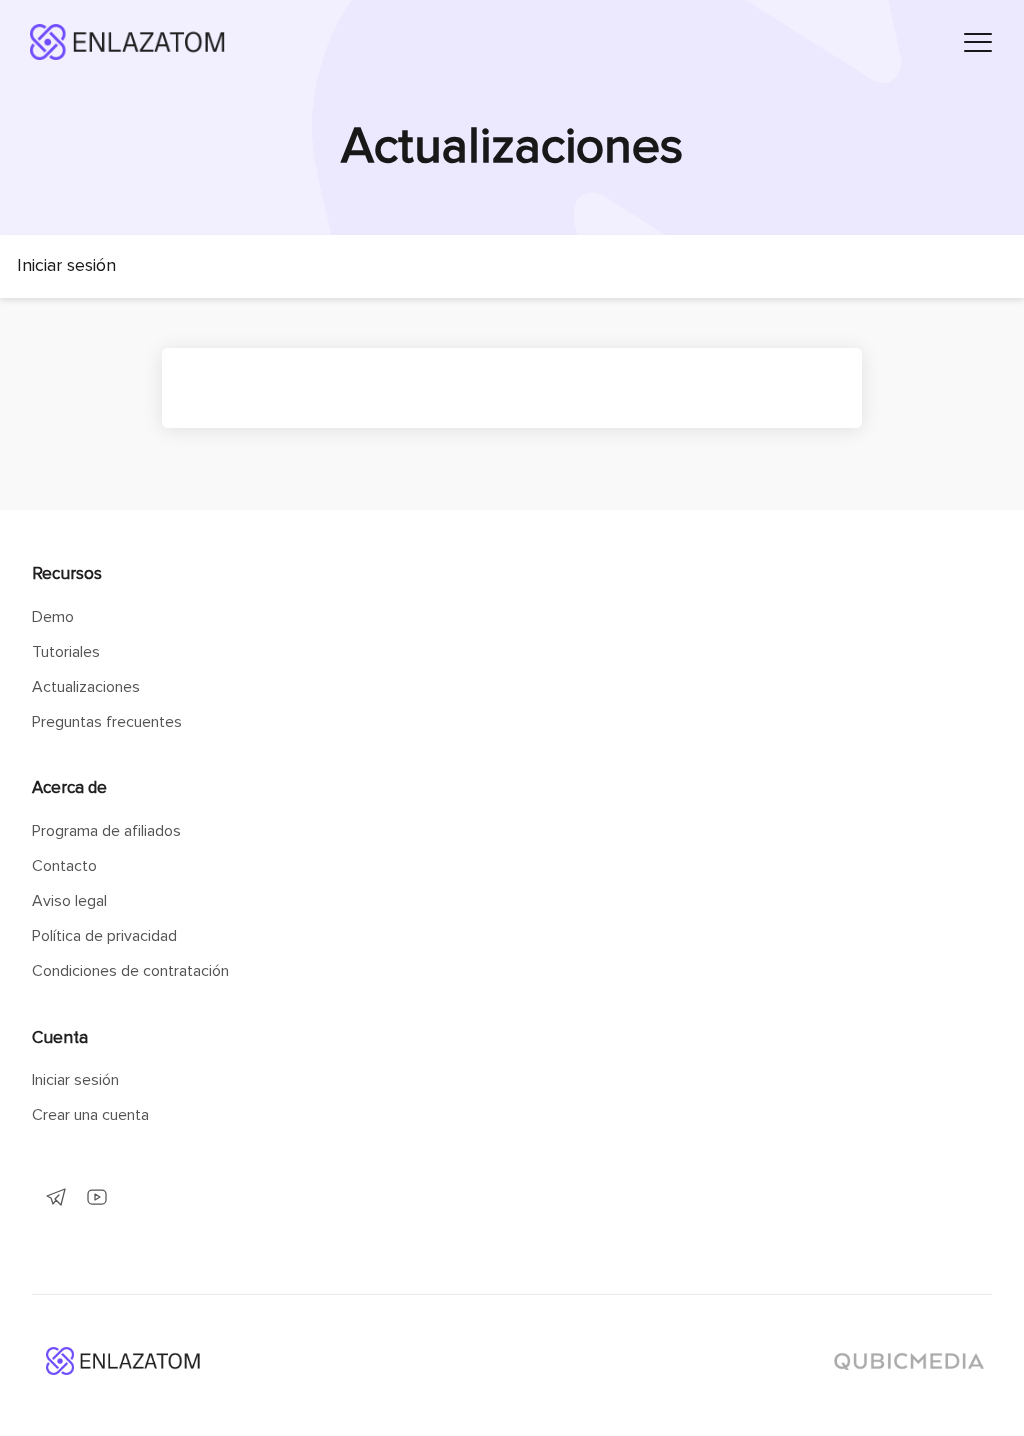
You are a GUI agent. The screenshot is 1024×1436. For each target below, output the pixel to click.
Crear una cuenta (90, 1115)
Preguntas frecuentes (107, 722)
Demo (53, 617)
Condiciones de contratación (130, 971)
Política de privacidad (104, 936)
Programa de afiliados (106, 831)
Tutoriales (66, 652)
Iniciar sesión (75, 1080)
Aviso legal (69, 901)
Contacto (64, 866)
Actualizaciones (86, 687)
